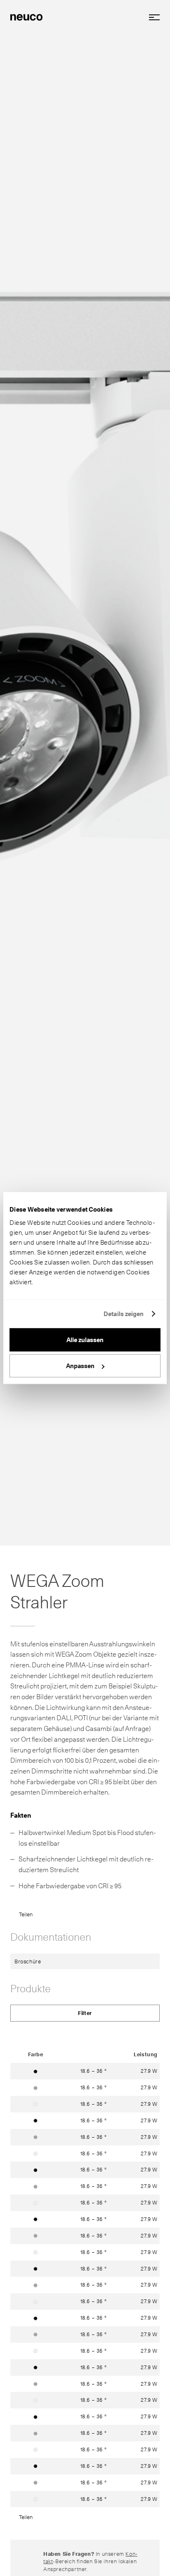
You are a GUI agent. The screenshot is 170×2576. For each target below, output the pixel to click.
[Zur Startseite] (26, 17)
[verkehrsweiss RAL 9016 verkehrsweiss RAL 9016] (35, 2104)
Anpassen (80, 1366)
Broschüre (28, 1961)
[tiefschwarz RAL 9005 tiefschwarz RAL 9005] (35, 2071)
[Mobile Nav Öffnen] (151, 17)
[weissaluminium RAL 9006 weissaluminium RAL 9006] (35, 2087)
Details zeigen (124, 1314)
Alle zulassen (85, 1340)
